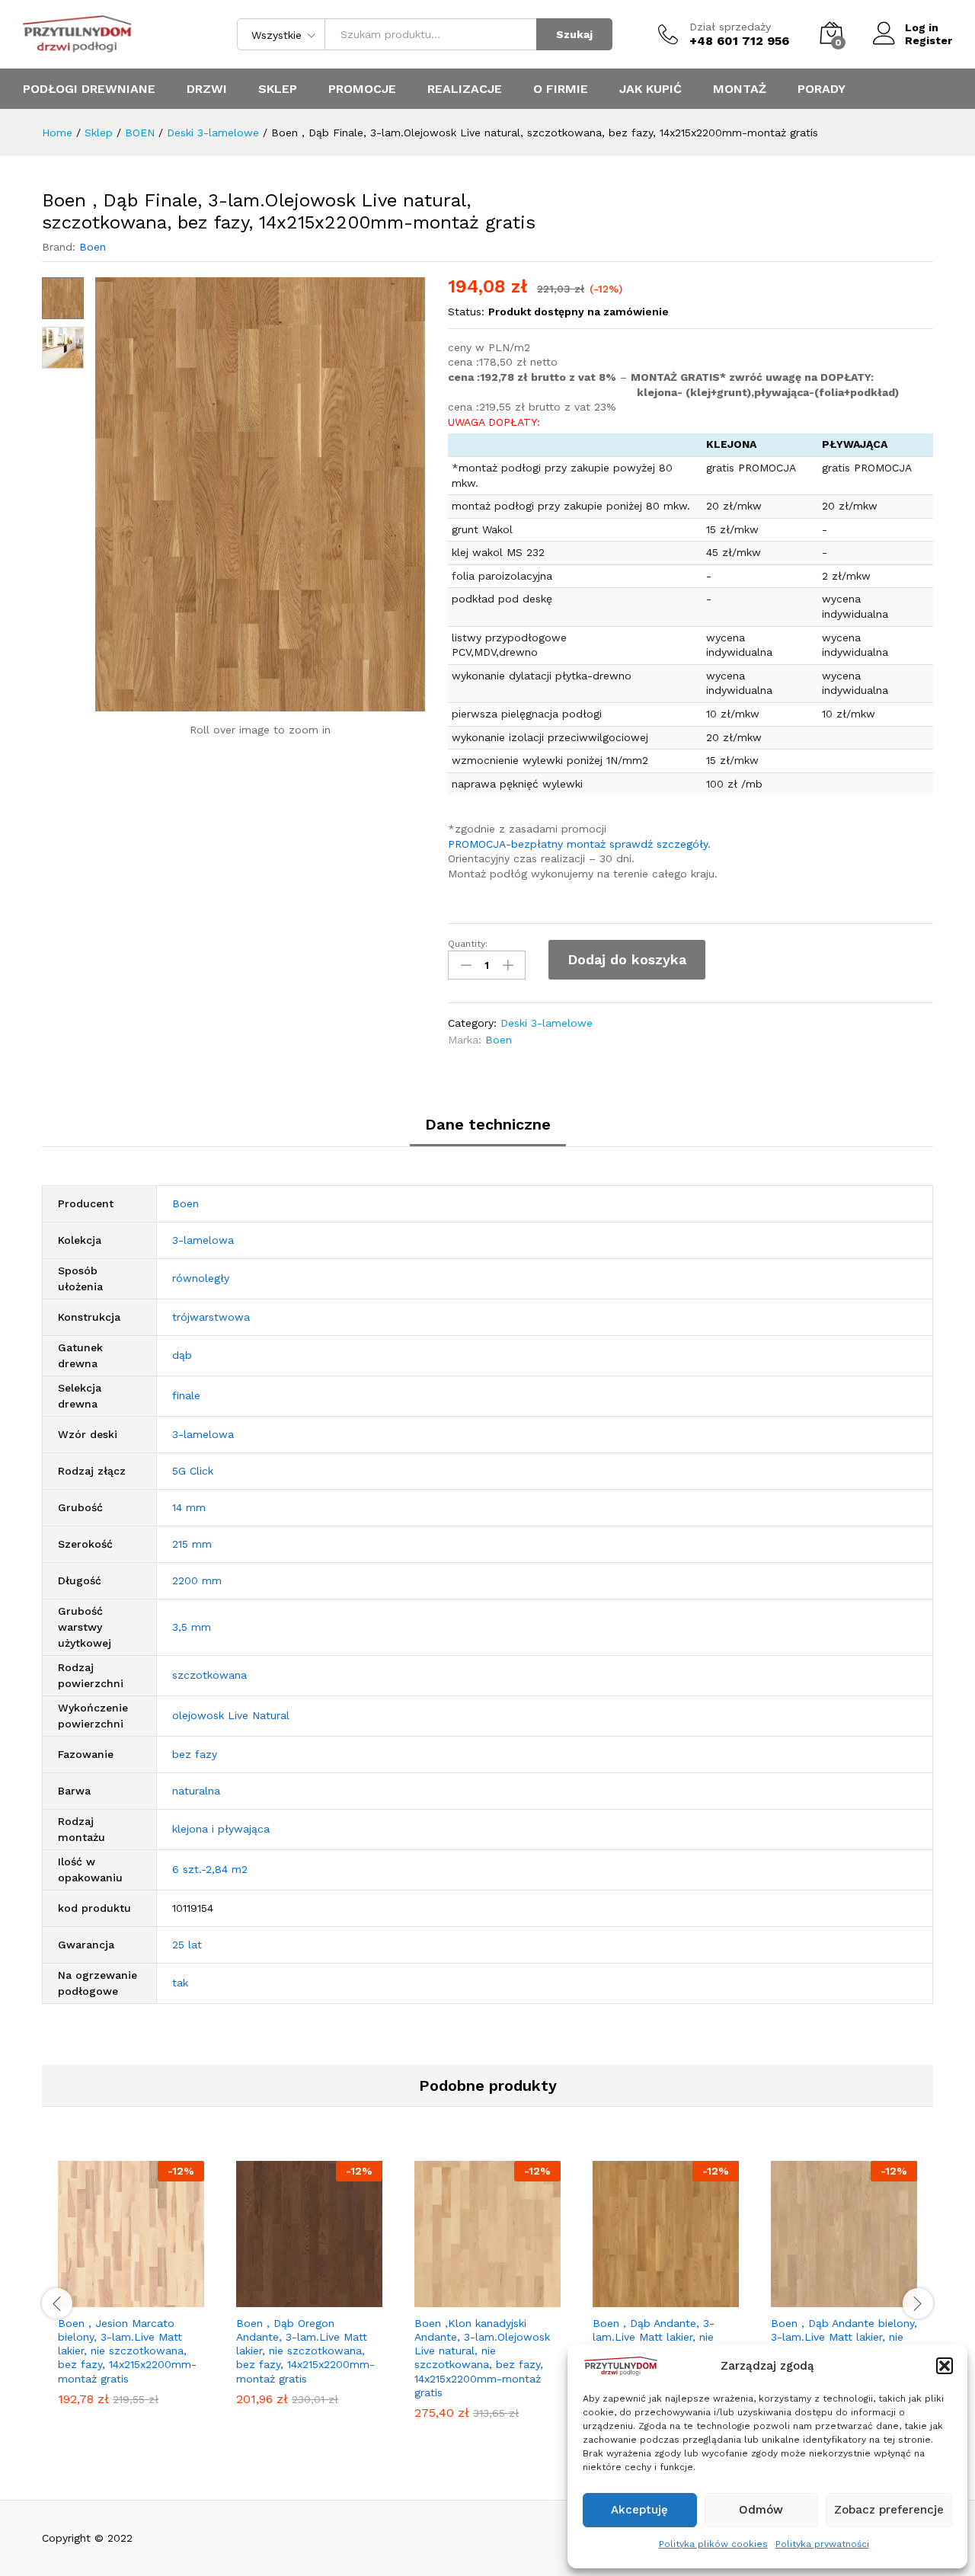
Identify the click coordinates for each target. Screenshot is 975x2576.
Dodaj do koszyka (627, 959)
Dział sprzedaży (730, 27)
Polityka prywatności (822, 2544)
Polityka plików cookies (713, 2544)
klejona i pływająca (221, 1829)
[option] (131, 2295)
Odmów (761, 2510)
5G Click (193, 1471)
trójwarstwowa (211, 1317)
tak (180, 1983)
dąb (182, 1355)
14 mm (189, 1507)
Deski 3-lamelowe (547, 1023)
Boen (93, 247)
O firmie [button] (561, 89)
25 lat (187, 1945)
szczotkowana (209, 1675)
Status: (466, 312)
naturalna (196, 1791)
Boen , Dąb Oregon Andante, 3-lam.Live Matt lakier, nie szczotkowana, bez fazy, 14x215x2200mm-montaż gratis (305, 2351)
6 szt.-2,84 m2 (210, 1869)
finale (186, 1395)
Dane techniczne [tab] (488, 1124)
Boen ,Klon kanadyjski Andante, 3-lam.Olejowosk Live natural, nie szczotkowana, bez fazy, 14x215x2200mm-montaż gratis (482, 2358)
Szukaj (574, 34)
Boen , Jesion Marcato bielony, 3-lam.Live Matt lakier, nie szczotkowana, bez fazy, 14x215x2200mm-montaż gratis (127, 2351)
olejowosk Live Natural (231, 1715)
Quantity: (468, 944)
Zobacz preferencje (889, 2510)
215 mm (192, 1544)
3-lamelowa (203, 1240)
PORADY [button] (822, 89)
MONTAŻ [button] (740, 89)
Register (929, 40)
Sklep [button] (278, 89)
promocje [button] (362, 89)
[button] (945, 2366)
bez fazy (195, 1754)
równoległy (201, 1278)
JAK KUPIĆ (651, 89)
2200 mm (197, 1580)
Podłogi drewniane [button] (89, 89)
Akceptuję (639, 2510)
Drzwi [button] (207, 89)
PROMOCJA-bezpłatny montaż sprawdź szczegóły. (579, 844)
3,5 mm (192, 1627)
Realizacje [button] (465, 89)
